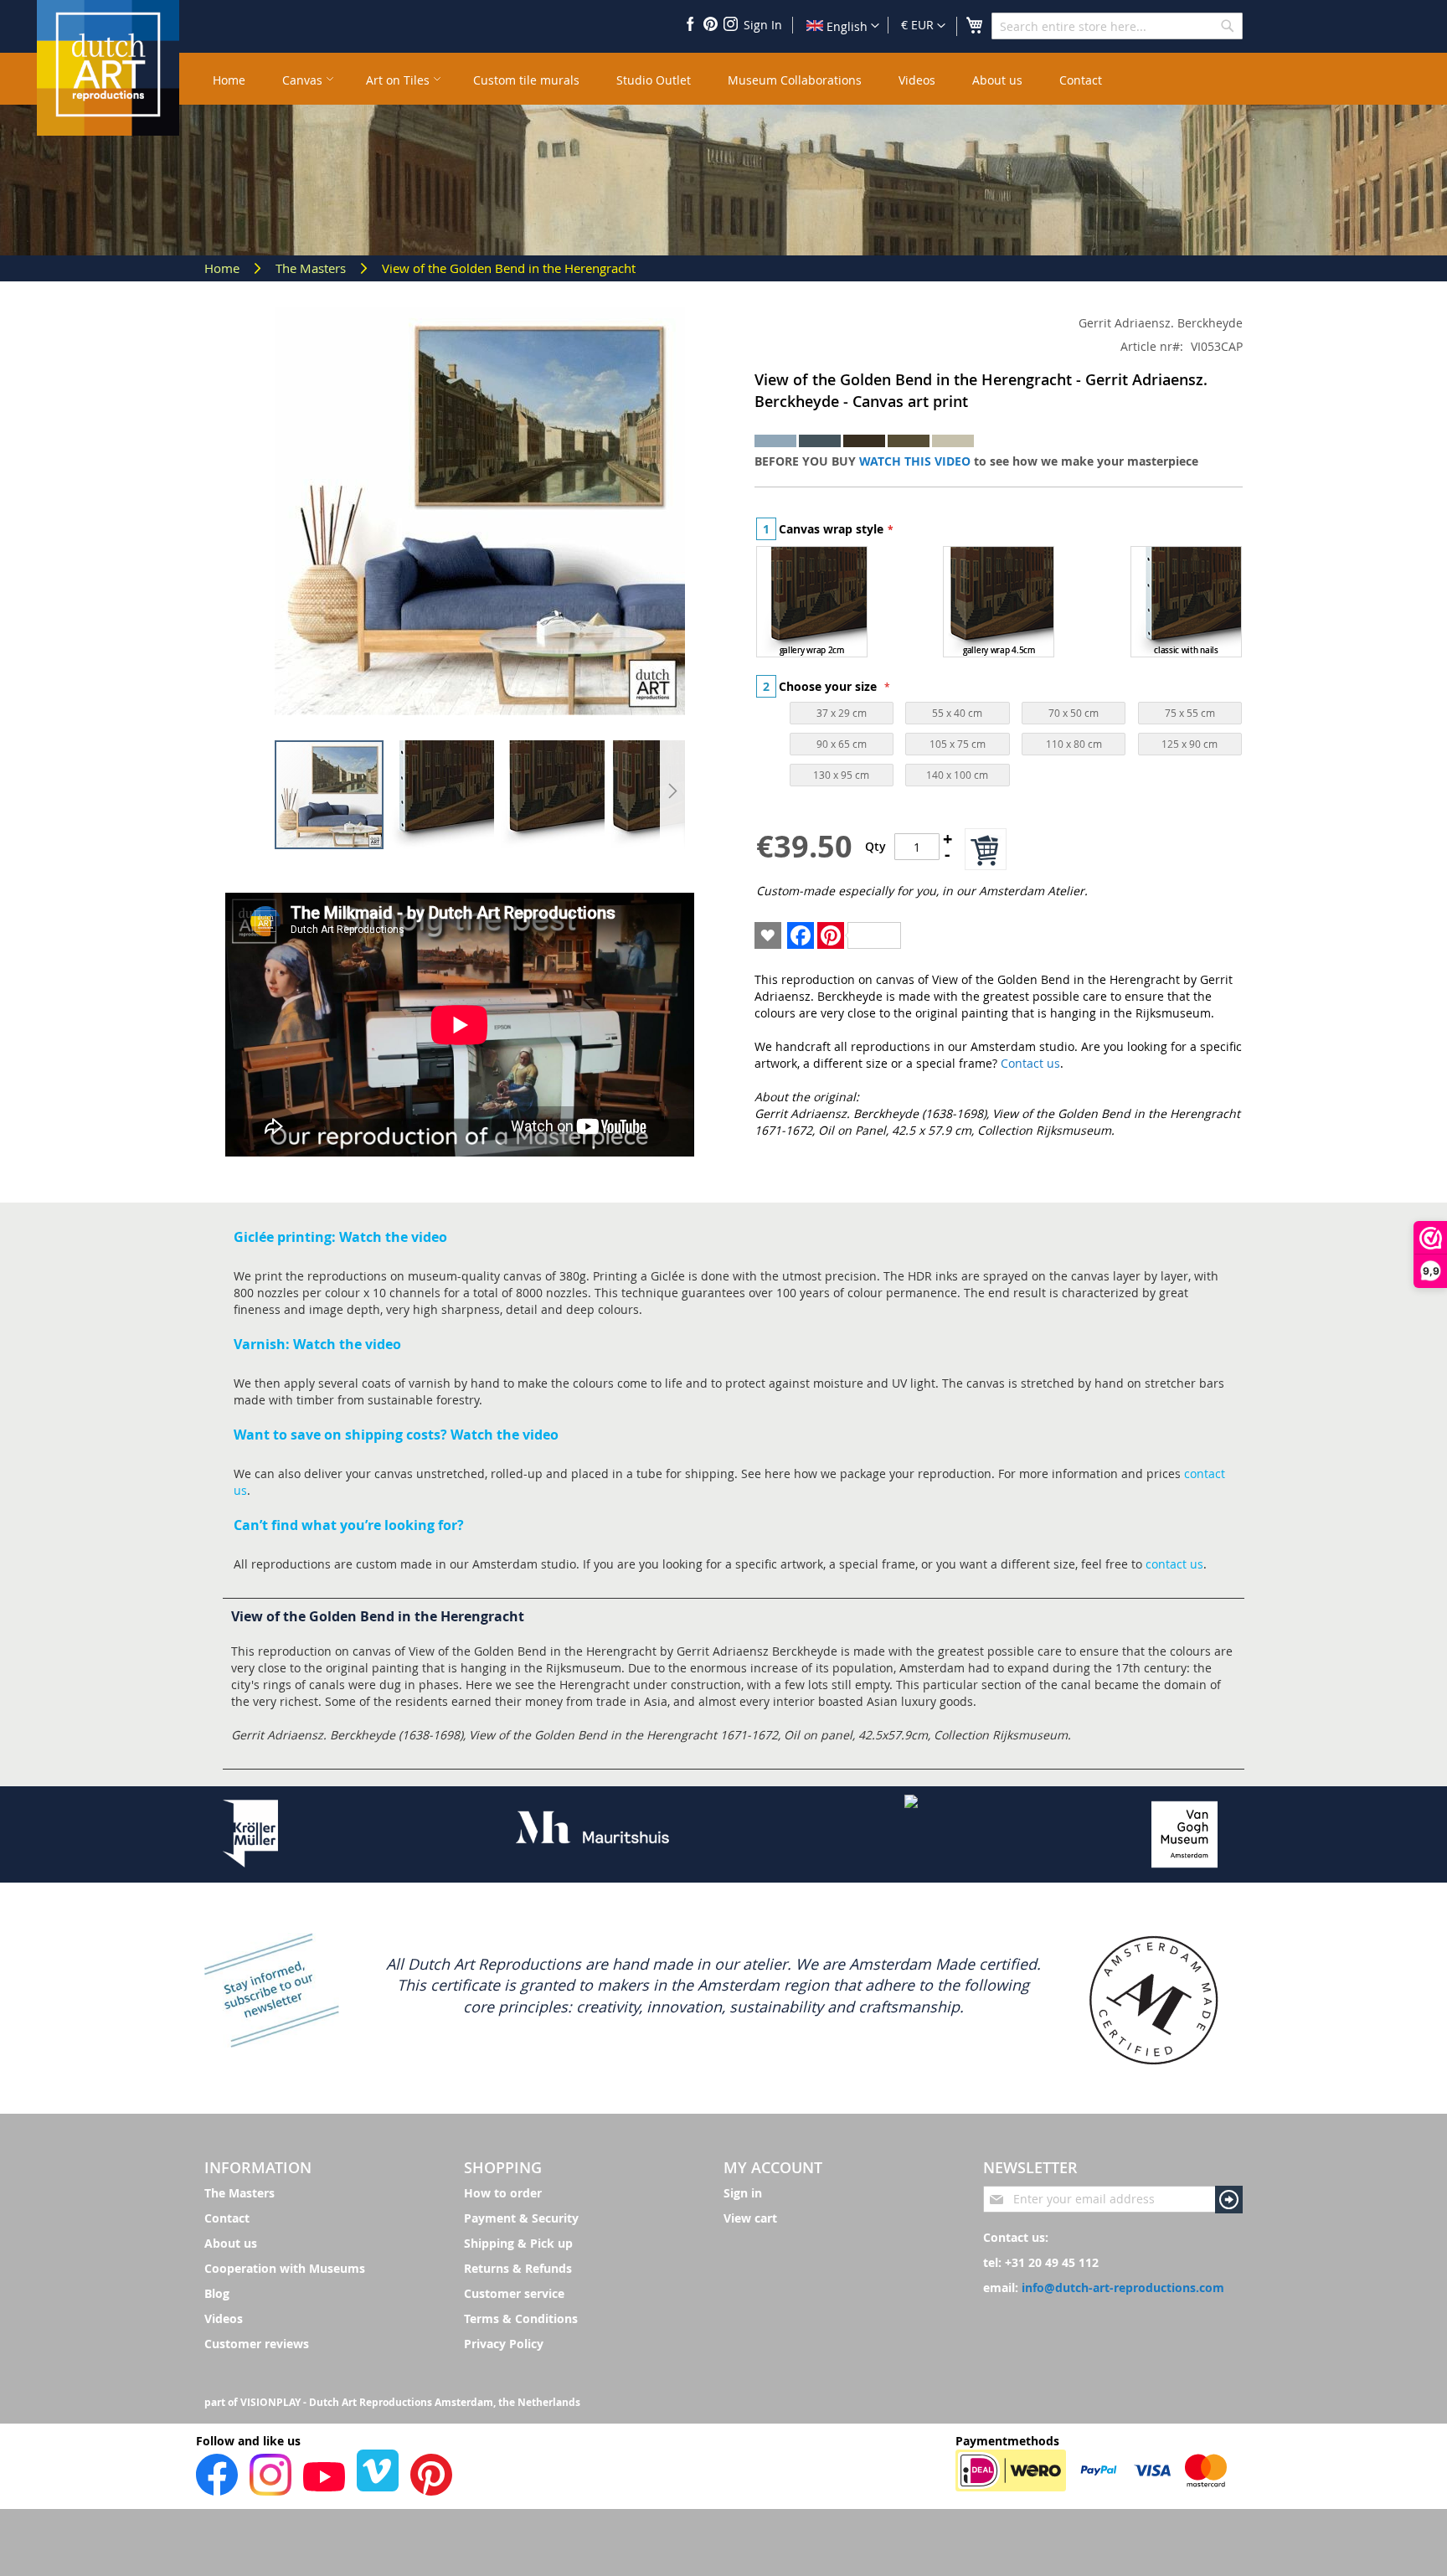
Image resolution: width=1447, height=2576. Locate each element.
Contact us (1030, 1063)
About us (231, 2243)
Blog (217, 2293)
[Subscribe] (1229, 2200)
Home (224, 268)
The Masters (312, 268)
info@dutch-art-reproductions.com (1123, 2287)
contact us (1174, 1564)
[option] (812, 602)
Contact (227, 2218)
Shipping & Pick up (518, 2243)
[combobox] (1117, 26)
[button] (923, 26)
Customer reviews (257, 2344)
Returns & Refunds (518, 2268)
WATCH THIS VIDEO (915, 461)
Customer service (514, 2293)
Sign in (743, 2193)
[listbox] (999, 604)
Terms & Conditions (521, 2318)
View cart (750, 2218)
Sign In (763, 25)
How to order (503, 2193)
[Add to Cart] (986, 849)
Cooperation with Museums (285, 2268)
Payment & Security (521, 2218)
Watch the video (393, 1237)
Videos (224, 2318)
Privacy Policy (504, 2344)
